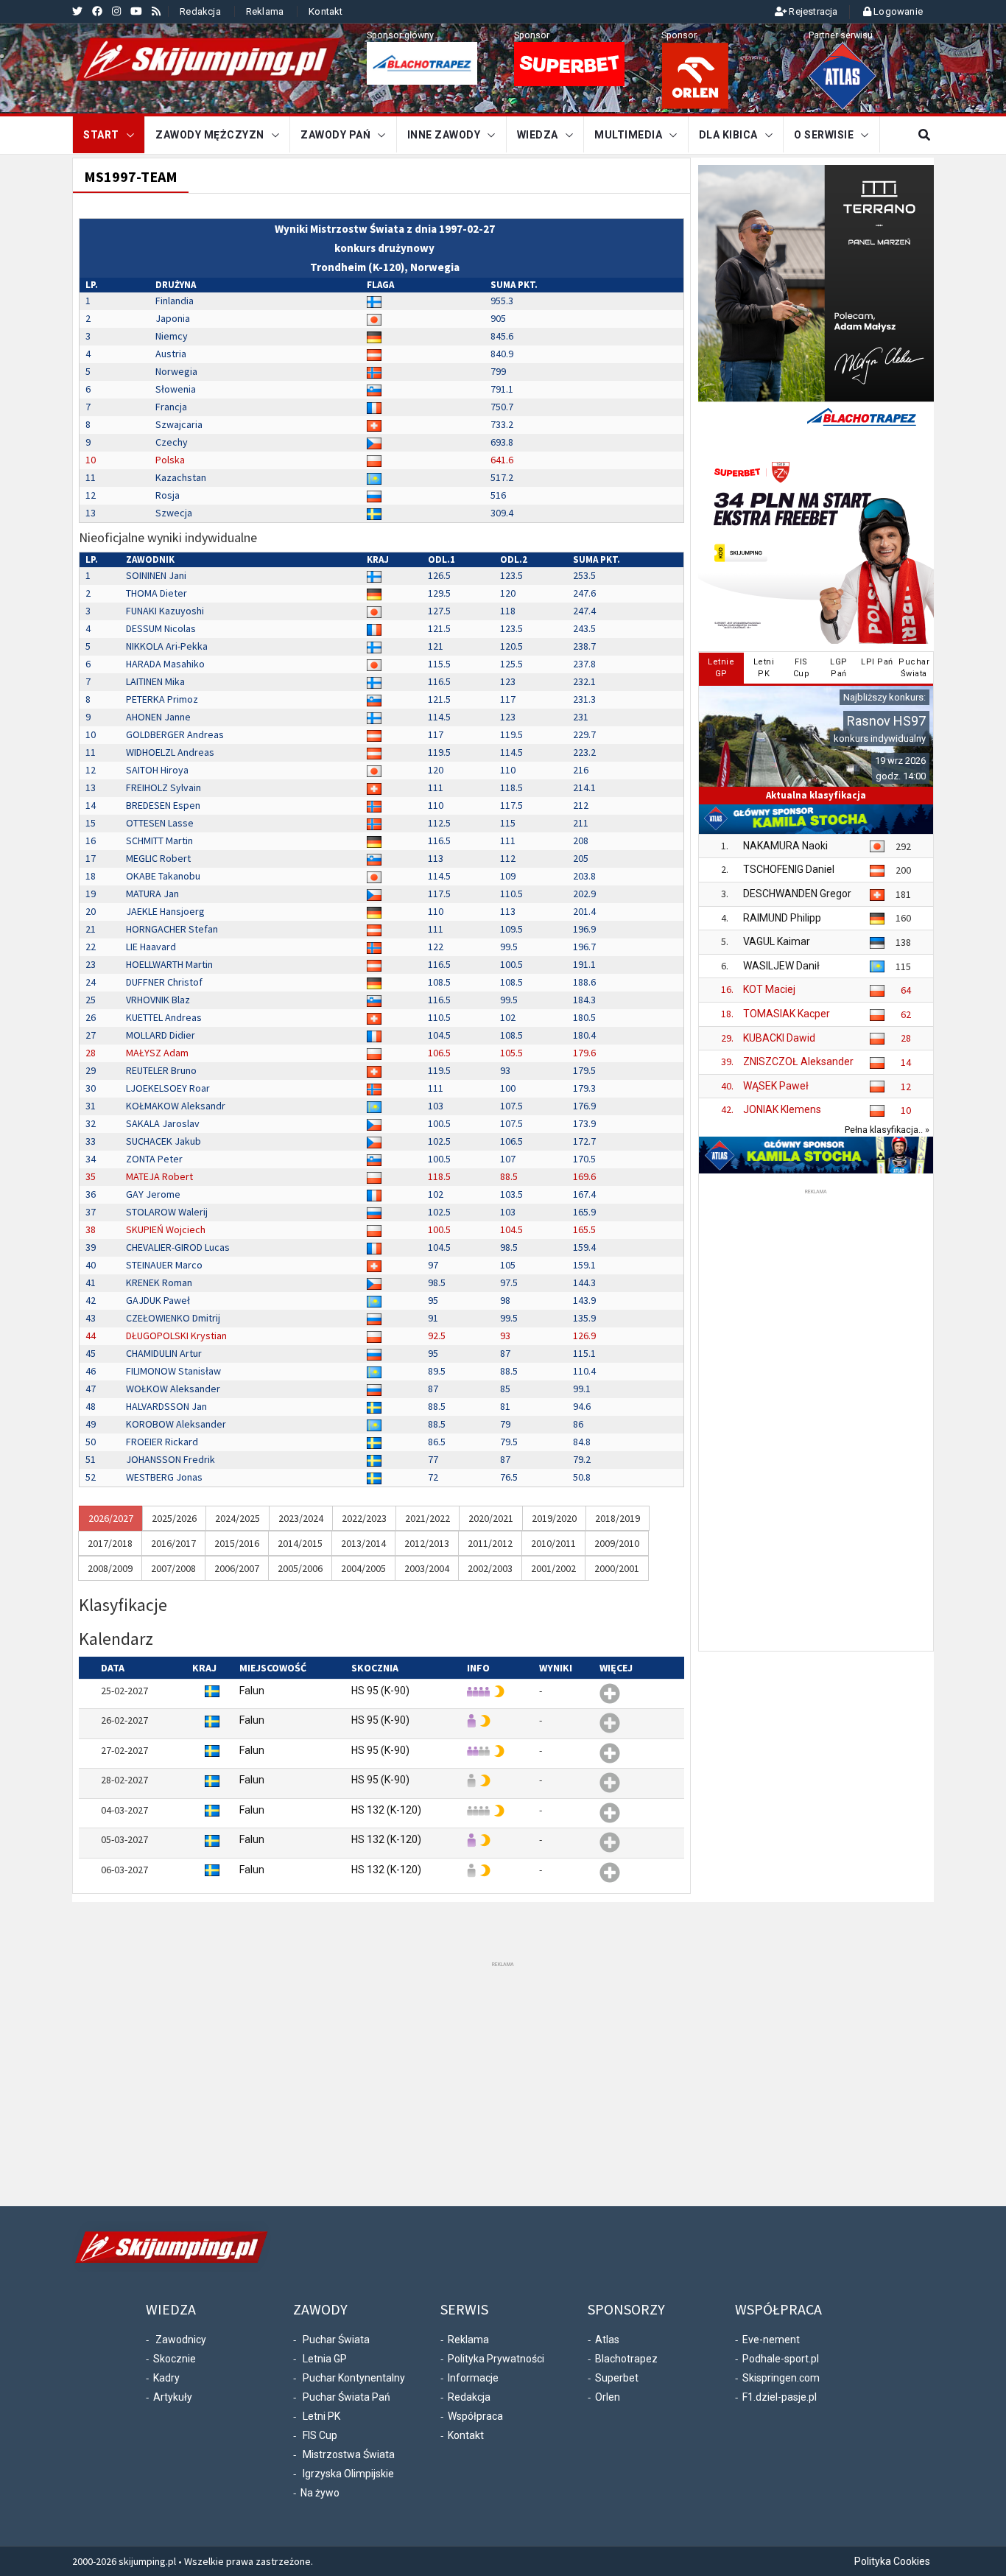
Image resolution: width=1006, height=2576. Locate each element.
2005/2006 (300, 1568)
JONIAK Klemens (782, 1109)
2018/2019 (618, 1518)
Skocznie (175, 2359)
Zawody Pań (335, 135)
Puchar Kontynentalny (354, 2378)
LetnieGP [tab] (721, 668)
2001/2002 (553, 1568)
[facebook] (97, 11)
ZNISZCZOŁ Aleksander (798, 1061)
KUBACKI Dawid (779, 1038)
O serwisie (824, 135)
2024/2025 (238, 1518)
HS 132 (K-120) (386, 1810)
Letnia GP (325, 2359)
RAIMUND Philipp (782, 918)
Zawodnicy (181, 2340)
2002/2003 (490, 1568)
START (101, 135)
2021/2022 (428, 1518)
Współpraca (475, 2416)
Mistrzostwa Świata (349, 2454)
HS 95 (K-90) (380, 1691)
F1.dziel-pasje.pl (780, 2397)
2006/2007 (237, 1568)
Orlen (608, 2397)
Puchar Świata (336, 2340)
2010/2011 (553, 1543)
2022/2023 (364, 1518)
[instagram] (116, 11)
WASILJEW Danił (781, 966)
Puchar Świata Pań (347, 2397)
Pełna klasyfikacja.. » (887, 1130)
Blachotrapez (626, 2359)
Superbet (617, 2378)
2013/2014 (363, 1543)
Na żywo (320, 2493)
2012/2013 (427, 1543)
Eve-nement (771, 2340)
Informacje (473, 2378)
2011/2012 (490, 1543)
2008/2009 (110, 1568)
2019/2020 (554, 1518)
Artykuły (173, 2397)
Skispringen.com (781, 2378)
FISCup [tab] (802, 668)
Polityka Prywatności (496, 2359)
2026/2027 (111, 1518)
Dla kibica (728, 135)
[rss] (156, 11)
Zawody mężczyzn (210, 135)
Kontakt (326, 11)
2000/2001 (617, 1568)
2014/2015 (300, 1543)
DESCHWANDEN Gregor (797, 894)
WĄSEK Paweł (776, 1086)
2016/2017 (173, 1543)
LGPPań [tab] (839, 668)
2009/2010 (617, 1543)
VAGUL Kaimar (777, 941)
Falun (252, 1691)
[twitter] (77, 11)
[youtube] (136, 11)
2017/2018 (110, 1543)
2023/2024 (301, 1518)
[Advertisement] (816, 1419)
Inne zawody (444, 135)
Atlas (607, 2340)
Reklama (265, 11)
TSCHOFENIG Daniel (789, 869)
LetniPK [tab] (764, 668)
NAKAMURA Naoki (785, 846)
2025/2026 (174, 1518)
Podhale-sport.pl (781, 2359)
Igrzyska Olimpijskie (348, 2474)
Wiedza (538, 135)
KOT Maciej (769, 989)
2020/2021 (491, 1518)
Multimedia (628, 135)
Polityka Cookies (892, 2561)
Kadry (166, 2378)
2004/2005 (363, 1568)
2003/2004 (427, 1568)
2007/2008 (173, 1568)
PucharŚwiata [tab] (914, 668)
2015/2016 (237, 1543)
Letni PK (321, 2416)
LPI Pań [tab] (877, 662)
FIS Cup (320, 2435)
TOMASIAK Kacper (787, 1014)
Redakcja (200, 11)
